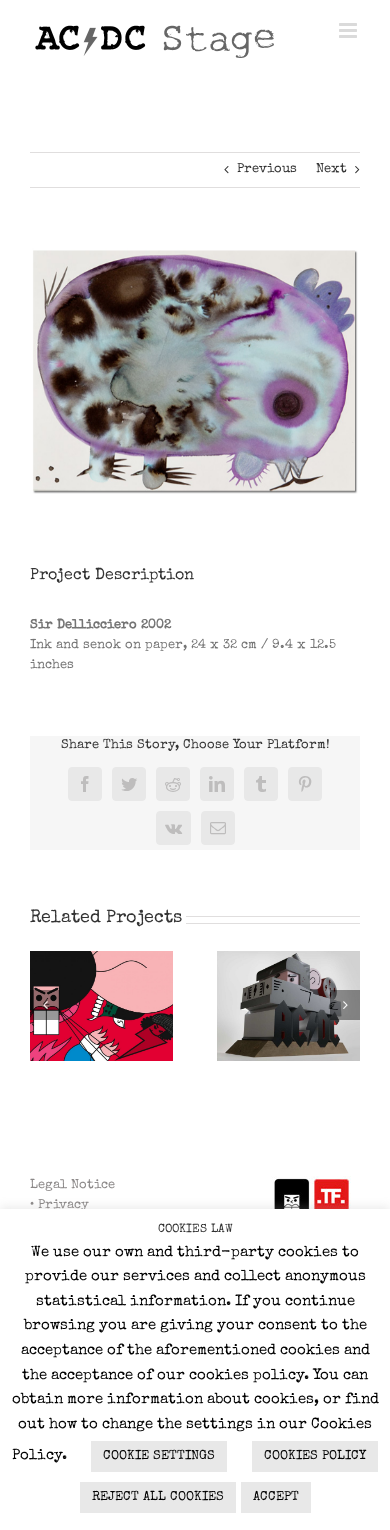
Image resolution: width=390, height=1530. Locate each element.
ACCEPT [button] (276, 1497)
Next (331, 169)
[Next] (345, 1005)
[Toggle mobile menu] (349, 30)
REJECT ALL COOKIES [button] (158, 1497)
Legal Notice (72, 1185)
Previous (267, 169)
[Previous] (45, 1005)
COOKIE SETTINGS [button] (159, 1456)
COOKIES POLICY (315, 1456)
